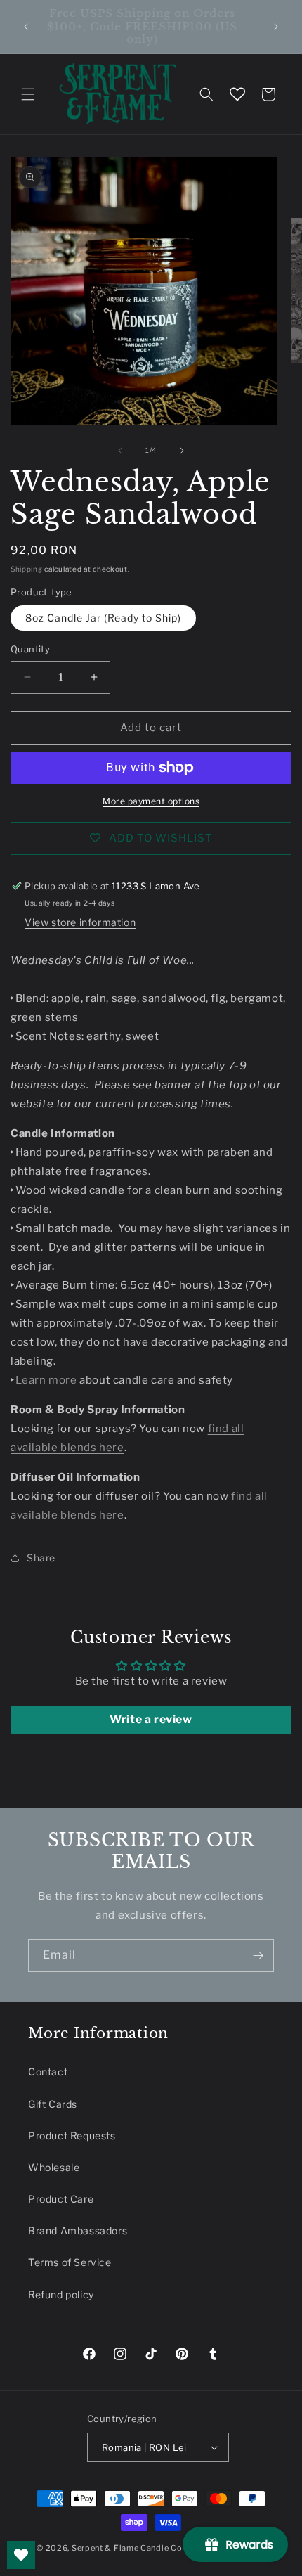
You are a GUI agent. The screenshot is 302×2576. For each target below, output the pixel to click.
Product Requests (72, 2136)
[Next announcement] (276, 27)
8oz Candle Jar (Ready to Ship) (103, 618)
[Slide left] (120, 451)
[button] (28, 94)
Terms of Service (70, 2262)
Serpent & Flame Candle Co (127, 2548)
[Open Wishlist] (237, 94)
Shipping (27, 569)
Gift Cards (53, 2104)
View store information (80, 922)
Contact (48, 2072)
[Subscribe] (258, 1956)
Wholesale (54, 2167)
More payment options (151, 801)
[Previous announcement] (26, 27)
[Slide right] (182, 451)
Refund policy (61, 2294)
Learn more (46, 1380)
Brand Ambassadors (78, 2230)
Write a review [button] (151, 1719)
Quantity (30, 649)
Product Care (61, 2199)
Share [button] (41, 1558)
